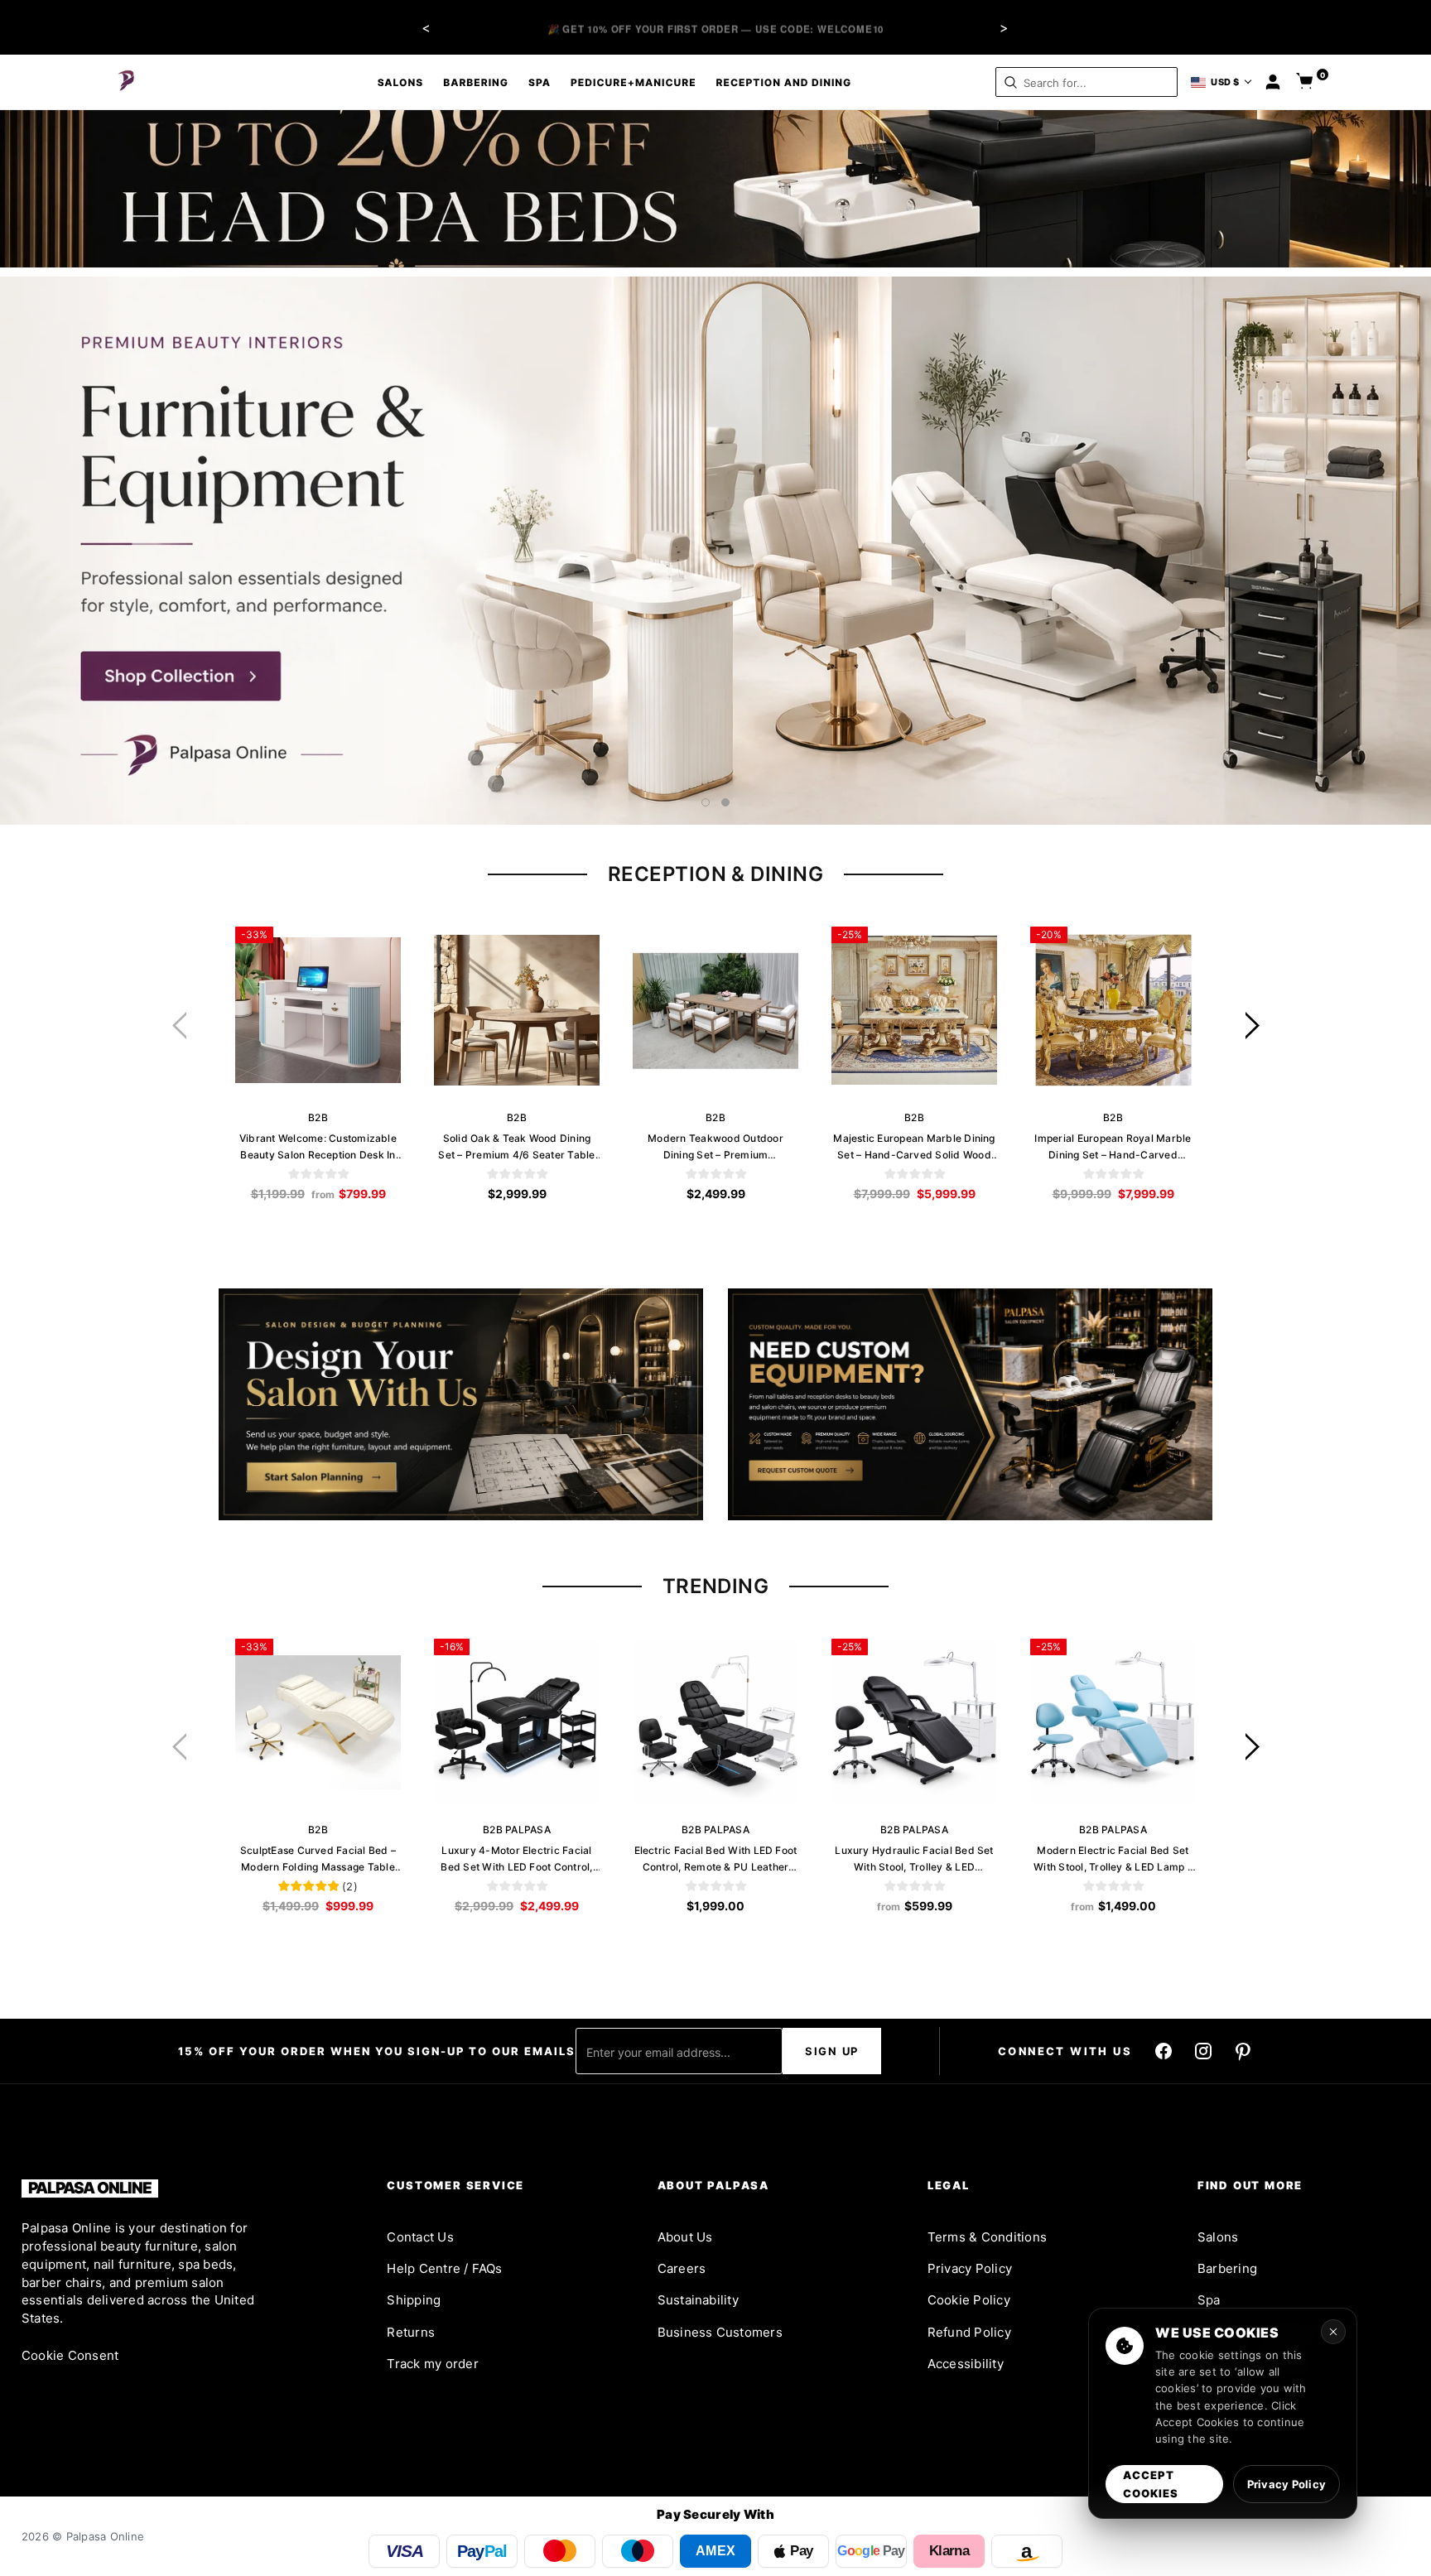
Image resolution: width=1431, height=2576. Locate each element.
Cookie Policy (969, 2300)
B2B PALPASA (517, 1830)
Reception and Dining (784, 82)
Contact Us (420, 2237)
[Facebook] (1164, 2051)
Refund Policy (969, 2332)
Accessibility (966, 2364)
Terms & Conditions (987, 2237)
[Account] (1273, 82)
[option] (715, 551)
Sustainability (698, 2300)
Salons (401, 82)
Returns (411, 2332)
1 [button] (706, 802)
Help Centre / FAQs (444, 2268)
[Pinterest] (1243, 2051)
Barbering (476, 82)
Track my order (432, 2364)
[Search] (1011, 82)
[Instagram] (1203, 2051)
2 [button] (725, 802)
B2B (318, 1117)
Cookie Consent (70, 2355)
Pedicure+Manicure (634, 82)
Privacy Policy (970, 2268)
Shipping (414, 2300)
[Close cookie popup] (1333, 2332)
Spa (540, 82)
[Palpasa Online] (127, 82)
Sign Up (832, 2051)
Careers (682, 2268)
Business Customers (720, 2332)
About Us (685, 2237)
